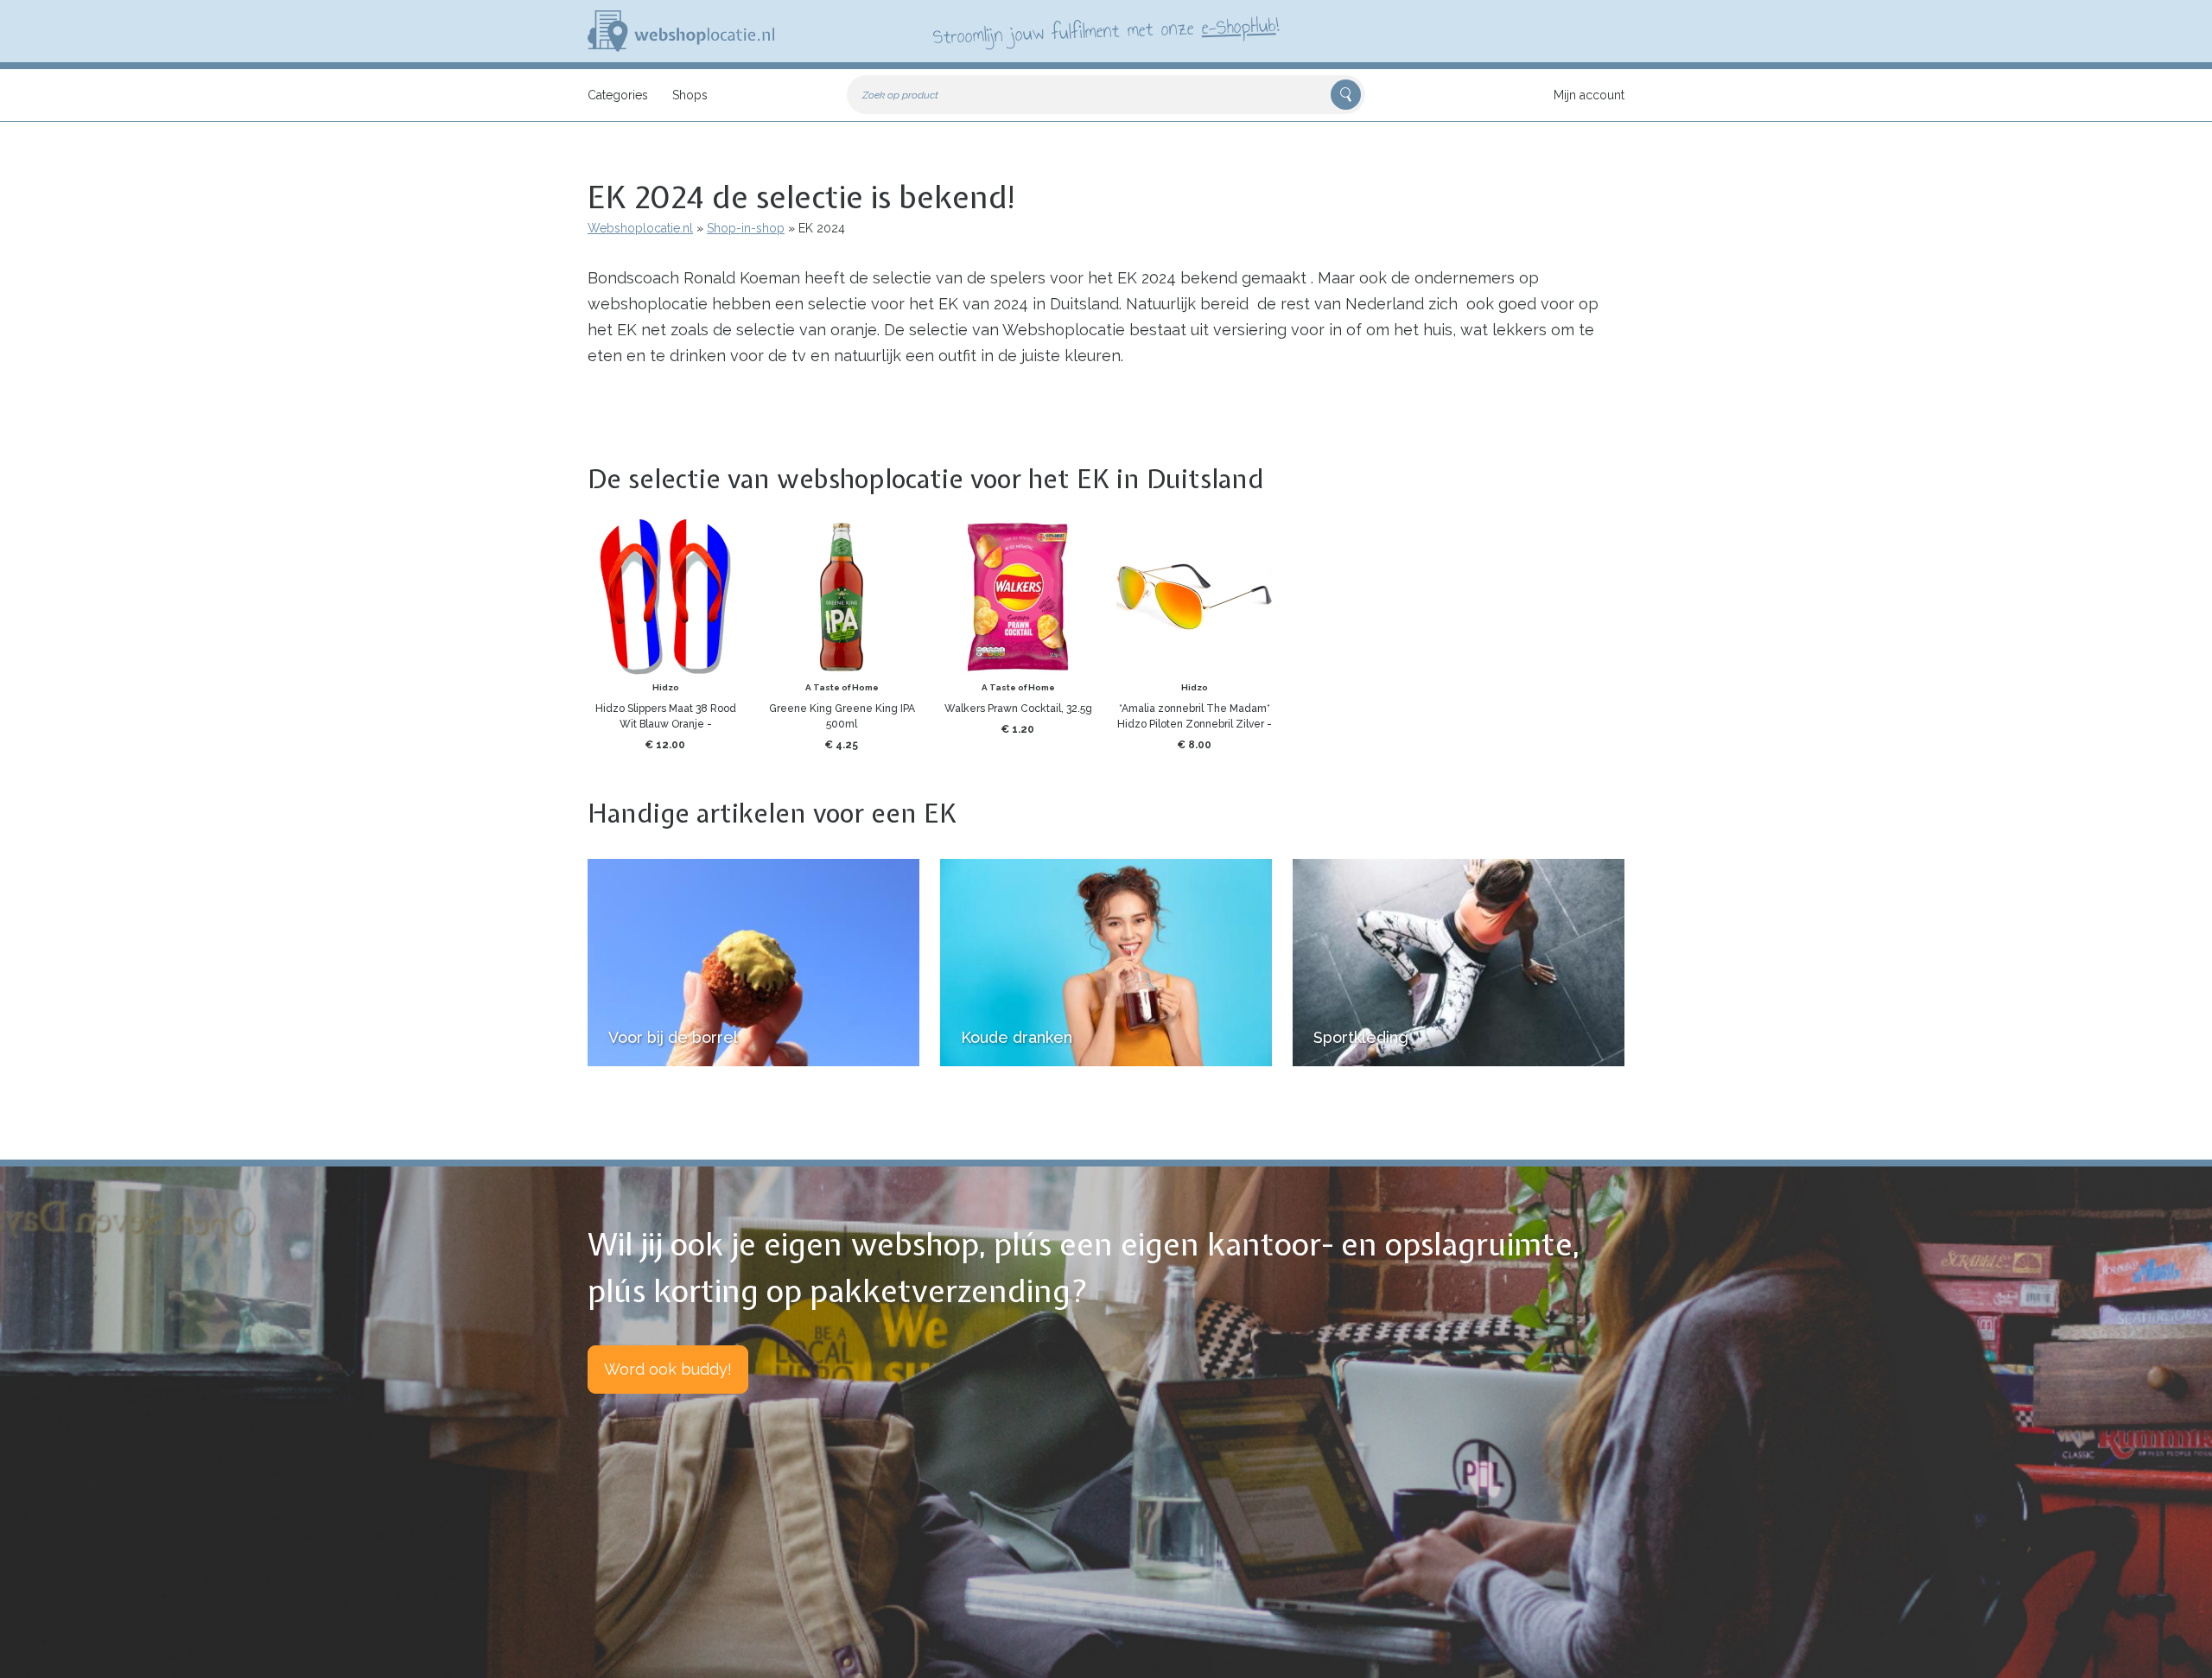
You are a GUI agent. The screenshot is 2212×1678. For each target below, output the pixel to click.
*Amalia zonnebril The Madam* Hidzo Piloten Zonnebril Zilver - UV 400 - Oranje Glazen (1195, 724)
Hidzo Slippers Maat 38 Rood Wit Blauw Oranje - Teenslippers (666, 724)
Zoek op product (900, 95)
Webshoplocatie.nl (640, 228)
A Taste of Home (842, 687)
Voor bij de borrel (673, 1037)
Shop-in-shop (746, 228)
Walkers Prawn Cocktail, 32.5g (1018, 709)
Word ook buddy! (668, 1369)
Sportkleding (1361, 1037)
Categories (618, 95)
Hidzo (666, 687)
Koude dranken (1017, 1037)
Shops (690, 95)
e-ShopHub (1239, 26)
